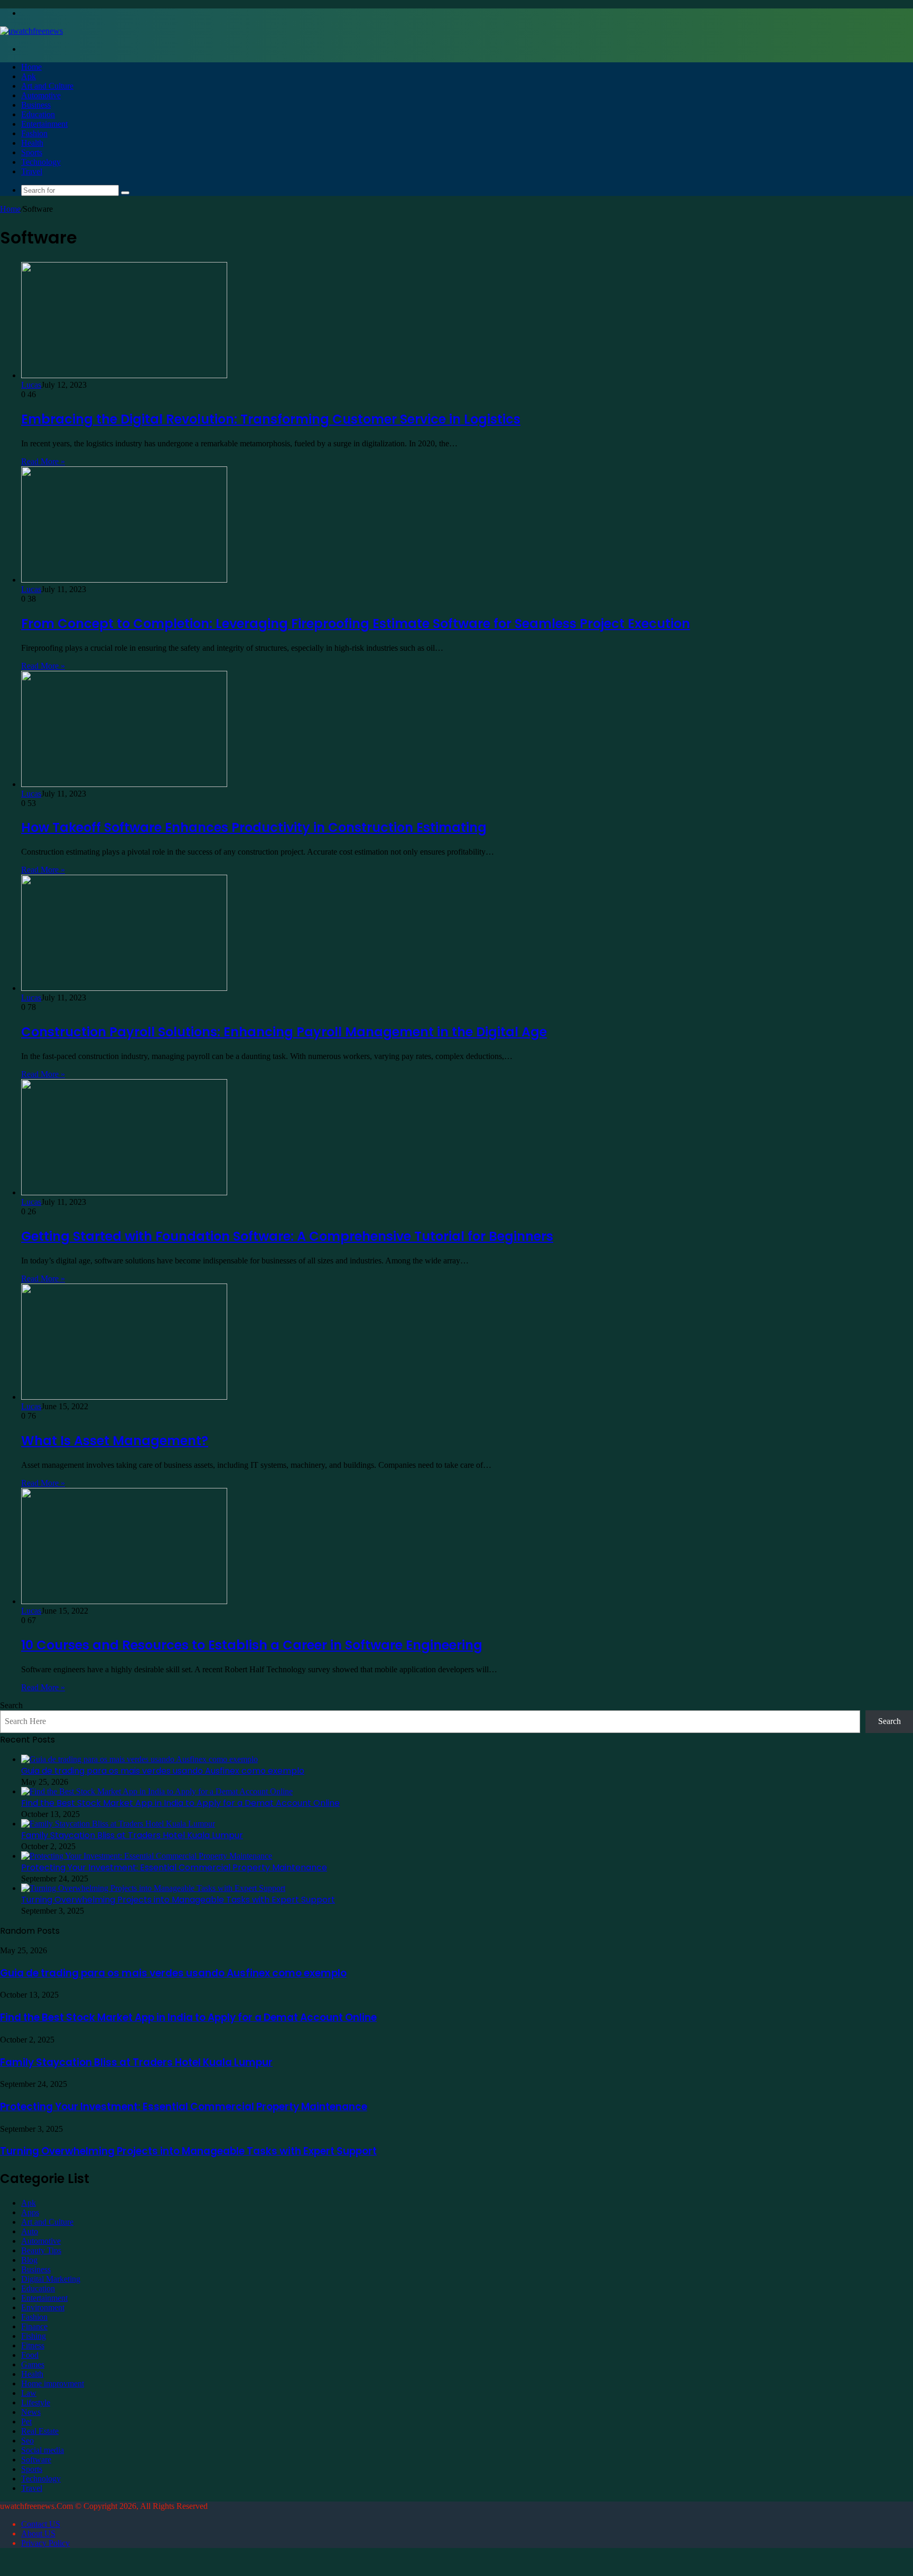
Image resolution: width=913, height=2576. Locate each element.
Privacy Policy (45, 2543)
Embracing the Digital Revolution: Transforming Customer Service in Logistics (271, 419)
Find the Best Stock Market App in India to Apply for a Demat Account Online (180, 1803)
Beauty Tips (41, 2250)
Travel (32, 171)
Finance (34, 2326)
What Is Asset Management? (115, 1441)
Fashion (34, 133)
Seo (27, 2441)
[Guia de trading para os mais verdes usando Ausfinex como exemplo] (139, 1759)
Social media (43, 2450)
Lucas (31, 385)
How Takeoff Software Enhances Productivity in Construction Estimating (254, 827)
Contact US (41, 2524)
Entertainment (44, 124)
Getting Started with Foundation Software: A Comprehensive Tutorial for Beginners (287, 1236)
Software (36, 2460)
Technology (41, 162)
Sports (32, 152)
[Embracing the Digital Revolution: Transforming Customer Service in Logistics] (124, 375)
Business (36, 105)
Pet (26, 2422)
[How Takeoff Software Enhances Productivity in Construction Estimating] (124, 784)
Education (38, 114)
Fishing (34, 2336)
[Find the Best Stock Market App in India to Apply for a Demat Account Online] (157, 1791)
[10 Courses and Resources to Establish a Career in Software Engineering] (124, 1601)
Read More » (43, 461)
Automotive (41, 95)
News (31, 2412)
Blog (29, 2260)
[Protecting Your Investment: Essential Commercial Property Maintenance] (147, 1856)
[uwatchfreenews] (31, 31)
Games (33, 2364)
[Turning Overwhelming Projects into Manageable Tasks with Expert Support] (153, 1888)
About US (38, 2533)
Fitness (33, 2345)
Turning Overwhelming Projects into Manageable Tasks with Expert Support (178, 1900)
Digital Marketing (51, 2279)
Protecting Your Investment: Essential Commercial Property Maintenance (174, 1867)
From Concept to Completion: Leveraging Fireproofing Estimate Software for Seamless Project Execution (356, 624)
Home (31, 67)
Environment (43, 2307)
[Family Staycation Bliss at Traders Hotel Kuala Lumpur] (118, 1824)
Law (29, 2393)
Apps (30, 2212)
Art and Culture (47, 86)
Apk (29, 76)
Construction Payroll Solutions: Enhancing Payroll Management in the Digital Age (284, 1032)
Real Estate (40, 2431)
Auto (30, 2231)
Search (11, 1705)
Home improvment (53, 2383)
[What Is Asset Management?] (124, 1397)
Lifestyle (36, 2402)
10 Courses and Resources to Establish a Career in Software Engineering (252, 1645)
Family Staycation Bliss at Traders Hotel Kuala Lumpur (132, 1835)
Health (32, 143)
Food (30, 2355)
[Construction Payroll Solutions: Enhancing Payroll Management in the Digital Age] (124, 988)
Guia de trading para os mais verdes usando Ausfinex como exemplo (163, 1771)
